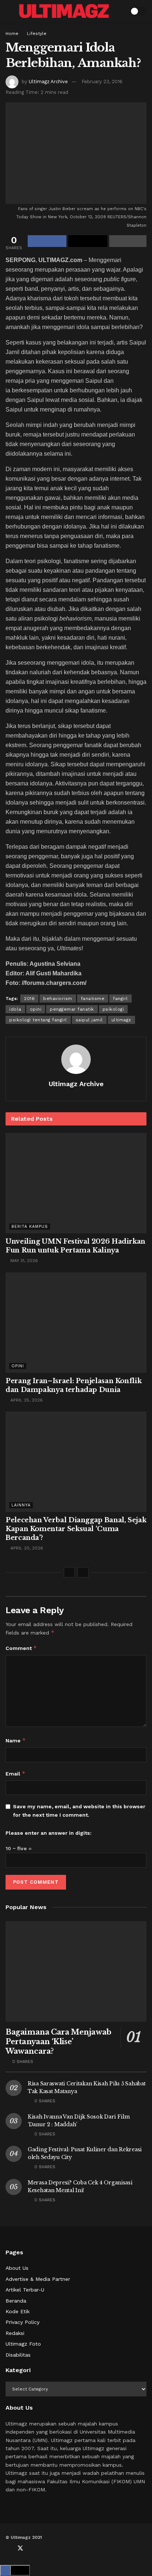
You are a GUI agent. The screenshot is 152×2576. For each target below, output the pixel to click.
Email (15, 1773)
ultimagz (121, 1020)
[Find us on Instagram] (45, 2548)
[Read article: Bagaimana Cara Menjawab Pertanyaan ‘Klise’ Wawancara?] (76, 1971)
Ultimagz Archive (48, 82)
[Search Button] (119, 11)
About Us (17, 2268)
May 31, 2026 (23, 1261)
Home (12, 33)
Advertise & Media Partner (38, 2279)
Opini (18, 1366)
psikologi (113, 1009)
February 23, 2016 (102, 82)
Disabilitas (18, 2355)
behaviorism (58, 999)
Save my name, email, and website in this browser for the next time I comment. (79, 1810)
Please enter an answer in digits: (49, 1833)
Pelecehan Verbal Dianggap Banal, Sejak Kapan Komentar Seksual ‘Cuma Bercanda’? (76, 1529)
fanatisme (93, 999)
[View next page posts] (83, 1572)
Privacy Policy (23, 2322)
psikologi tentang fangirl (38, 1020)
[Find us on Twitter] (20, 2548)
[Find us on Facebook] (8, 2548)
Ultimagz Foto (23, 2344)
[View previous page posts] (69, 1572)
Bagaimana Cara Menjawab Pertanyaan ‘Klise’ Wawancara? (58, 2042)
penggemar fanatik (72, 1009)
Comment (21, 1648)
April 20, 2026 (26, 1548)
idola (15, 1009)
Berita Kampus (30, 1227)
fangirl (120, 999)
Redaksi (15, 2333)
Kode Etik (18, 2311)
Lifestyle (37, 33)
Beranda (16, 2301)
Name (16, 1740)
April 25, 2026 (26, 1400)
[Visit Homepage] (64, 11)
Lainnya (21, 1505)
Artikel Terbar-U (25, 2290)
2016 (29, 999)
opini (36, 1009)
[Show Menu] (9, 11)
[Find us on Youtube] (33, 2548)
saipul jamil (89, 1020)
